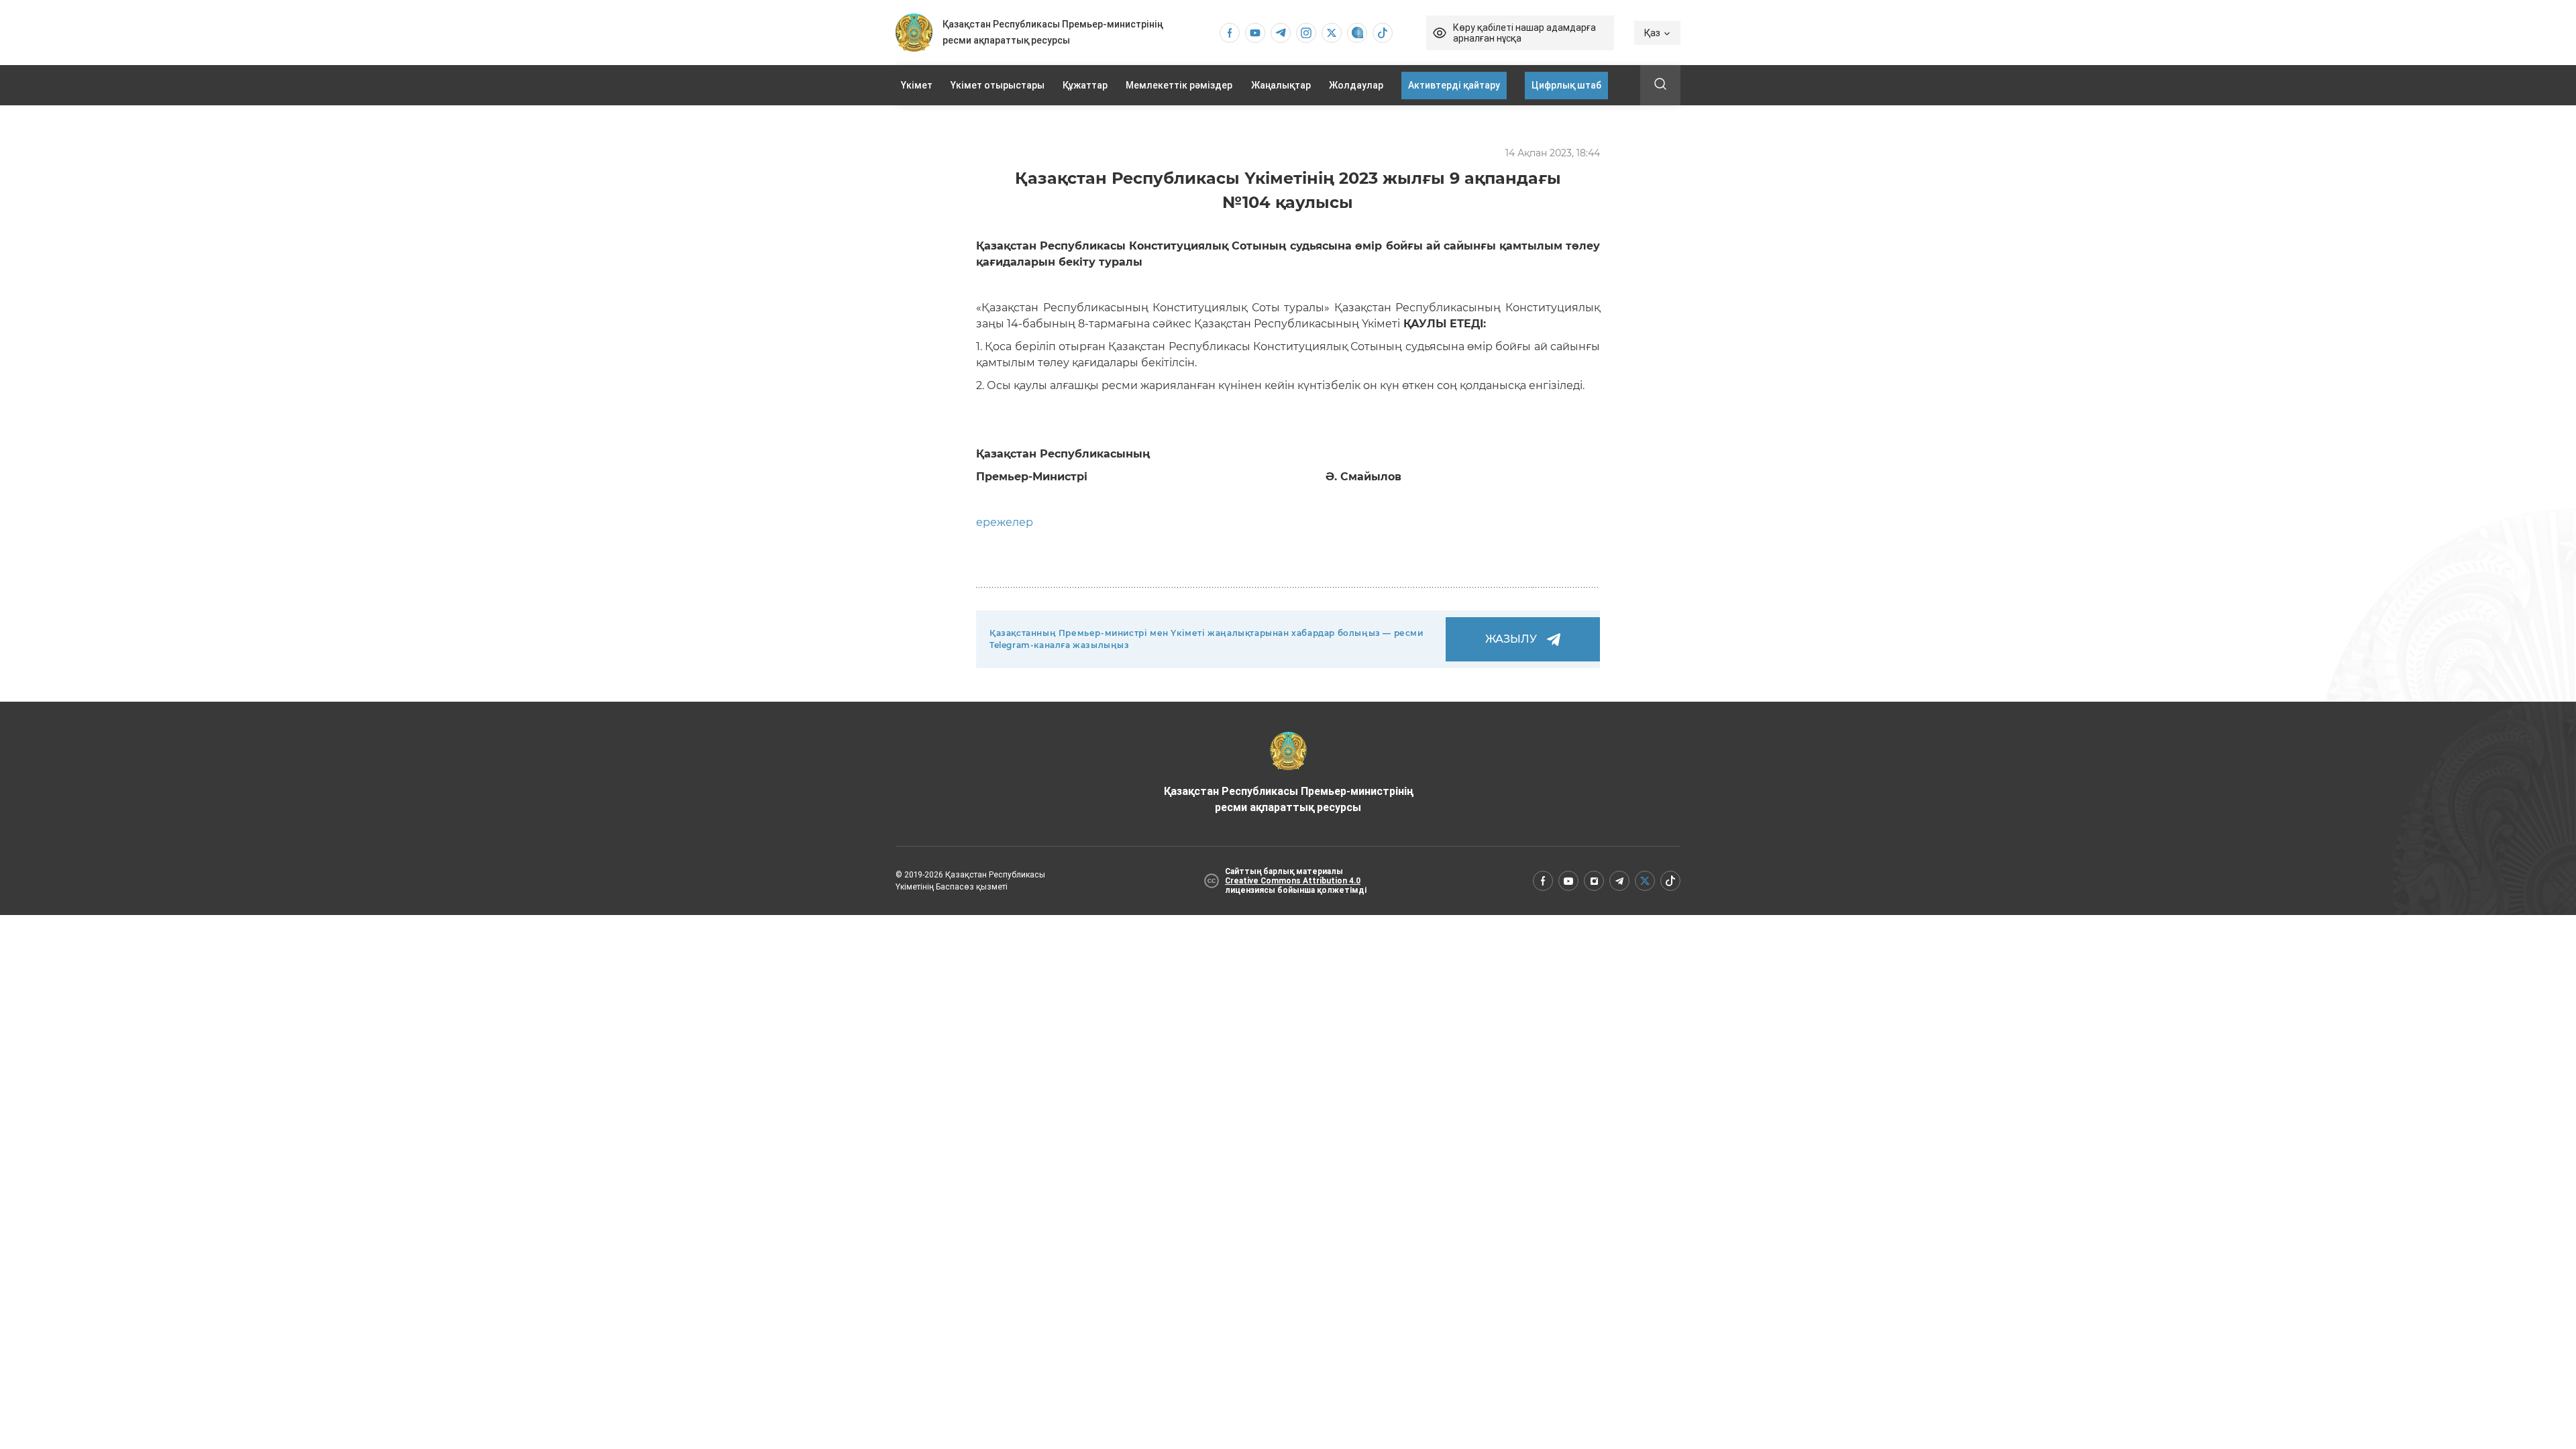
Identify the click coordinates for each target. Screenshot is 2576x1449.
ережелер (1005, 522)
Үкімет (917, 85)
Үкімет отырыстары (998, 85)
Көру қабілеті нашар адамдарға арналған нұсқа (1524, 33)
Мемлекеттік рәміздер (1179, 85)
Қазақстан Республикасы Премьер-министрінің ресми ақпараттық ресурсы (1288, 799)
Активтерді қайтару (1454, 85)
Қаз (1652, 33)
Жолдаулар (1356, 85)
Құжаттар (1085, 85)
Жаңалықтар (1281, 85)
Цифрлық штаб (1566, 85)
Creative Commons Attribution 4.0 (1293, 881)
